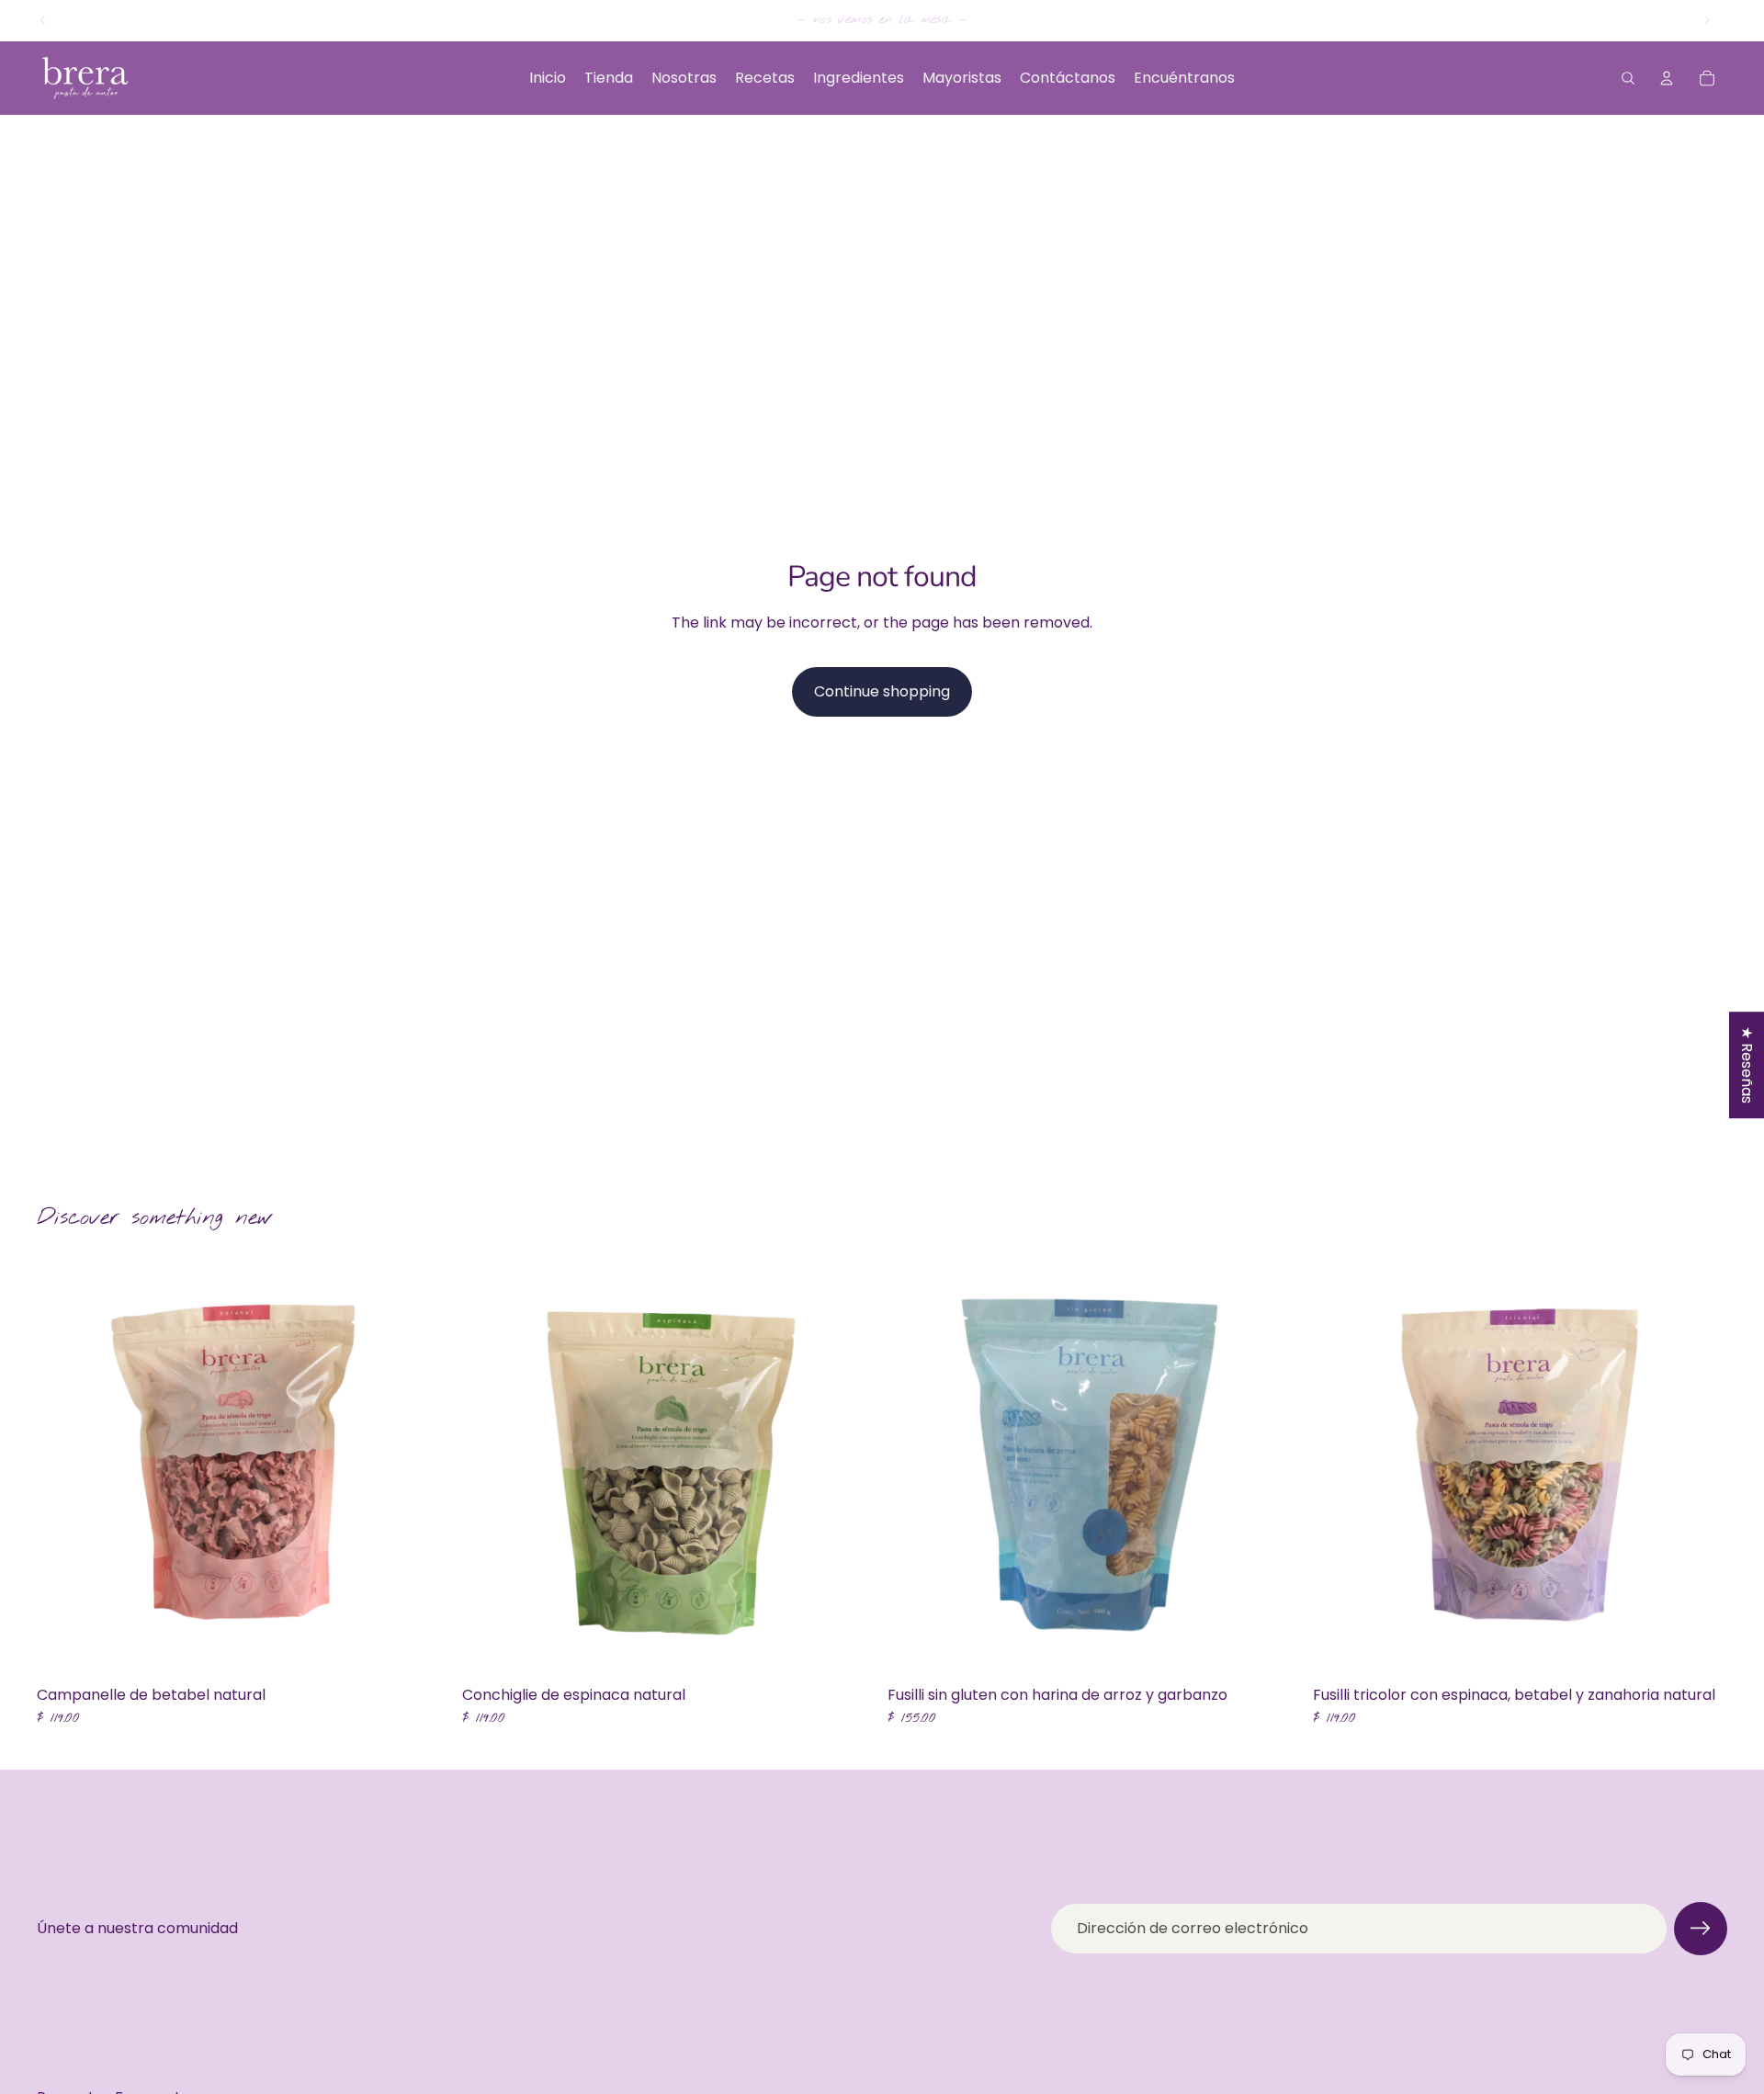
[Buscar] (1628, 78)
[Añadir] (423, 1649)
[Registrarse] (1701, 1929)
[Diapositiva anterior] (43, 20)
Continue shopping (882, 691)
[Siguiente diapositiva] (1707, 20)
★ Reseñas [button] (1747, 1065)
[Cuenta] (1667, 78)
